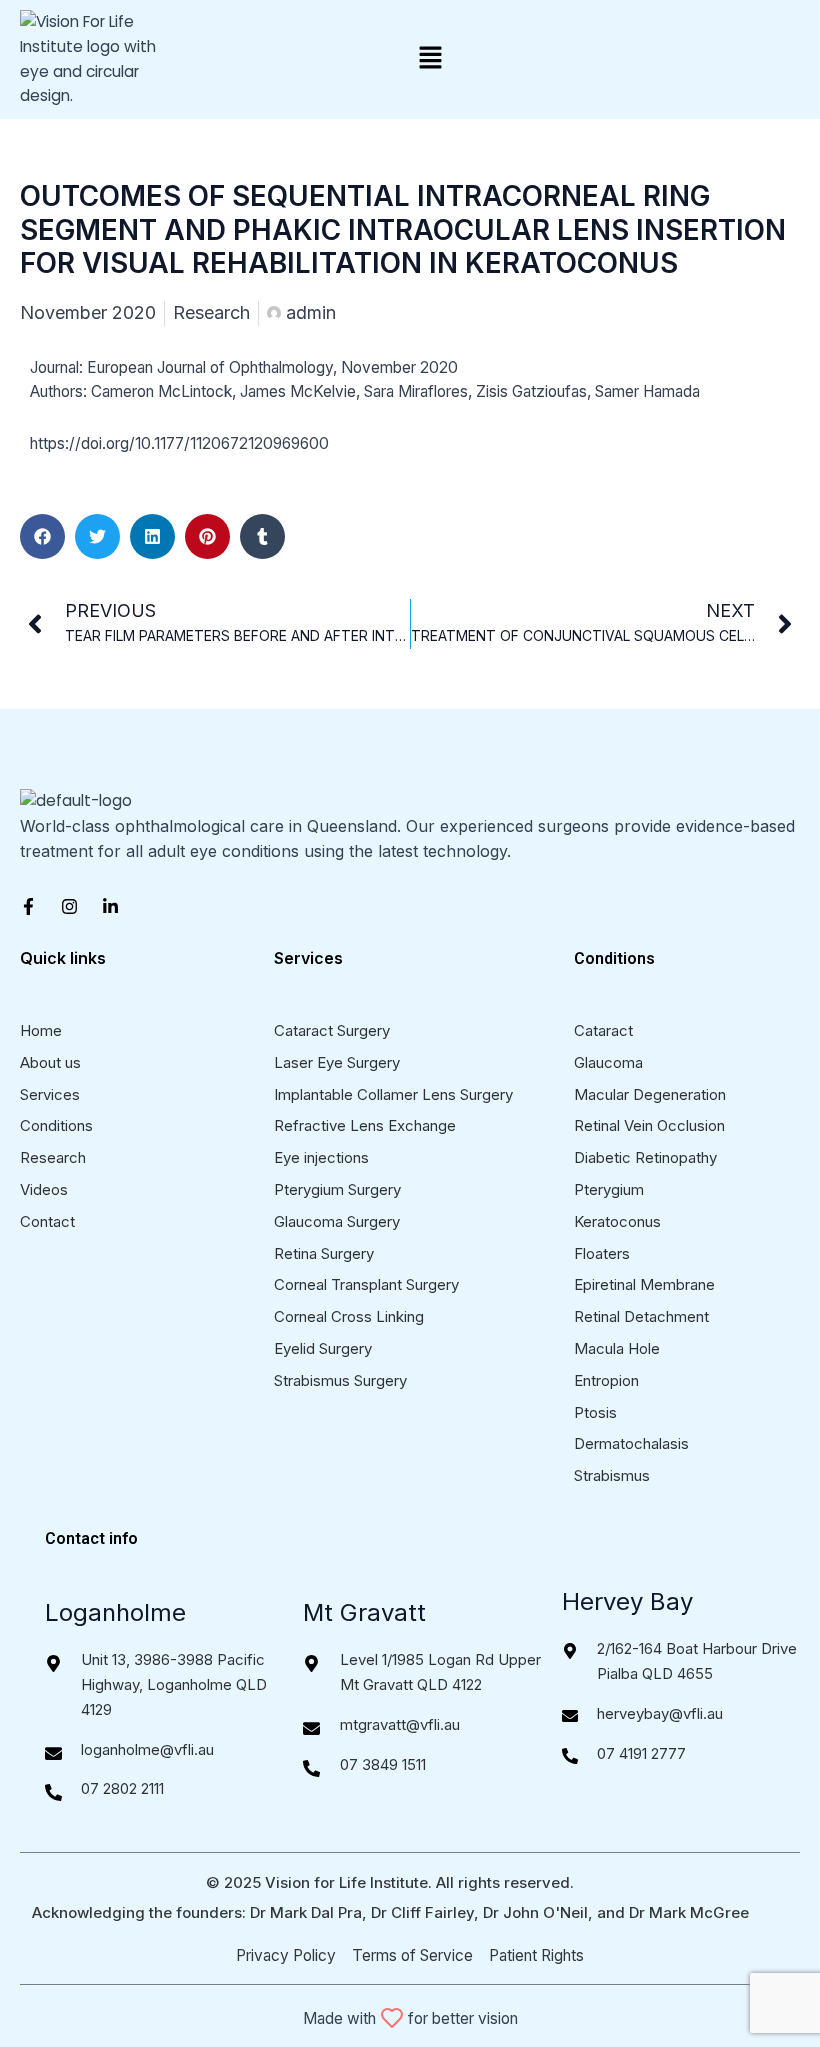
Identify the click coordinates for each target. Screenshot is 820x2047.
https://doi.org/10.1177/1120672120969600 (181, 443)
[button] (430, 59)
